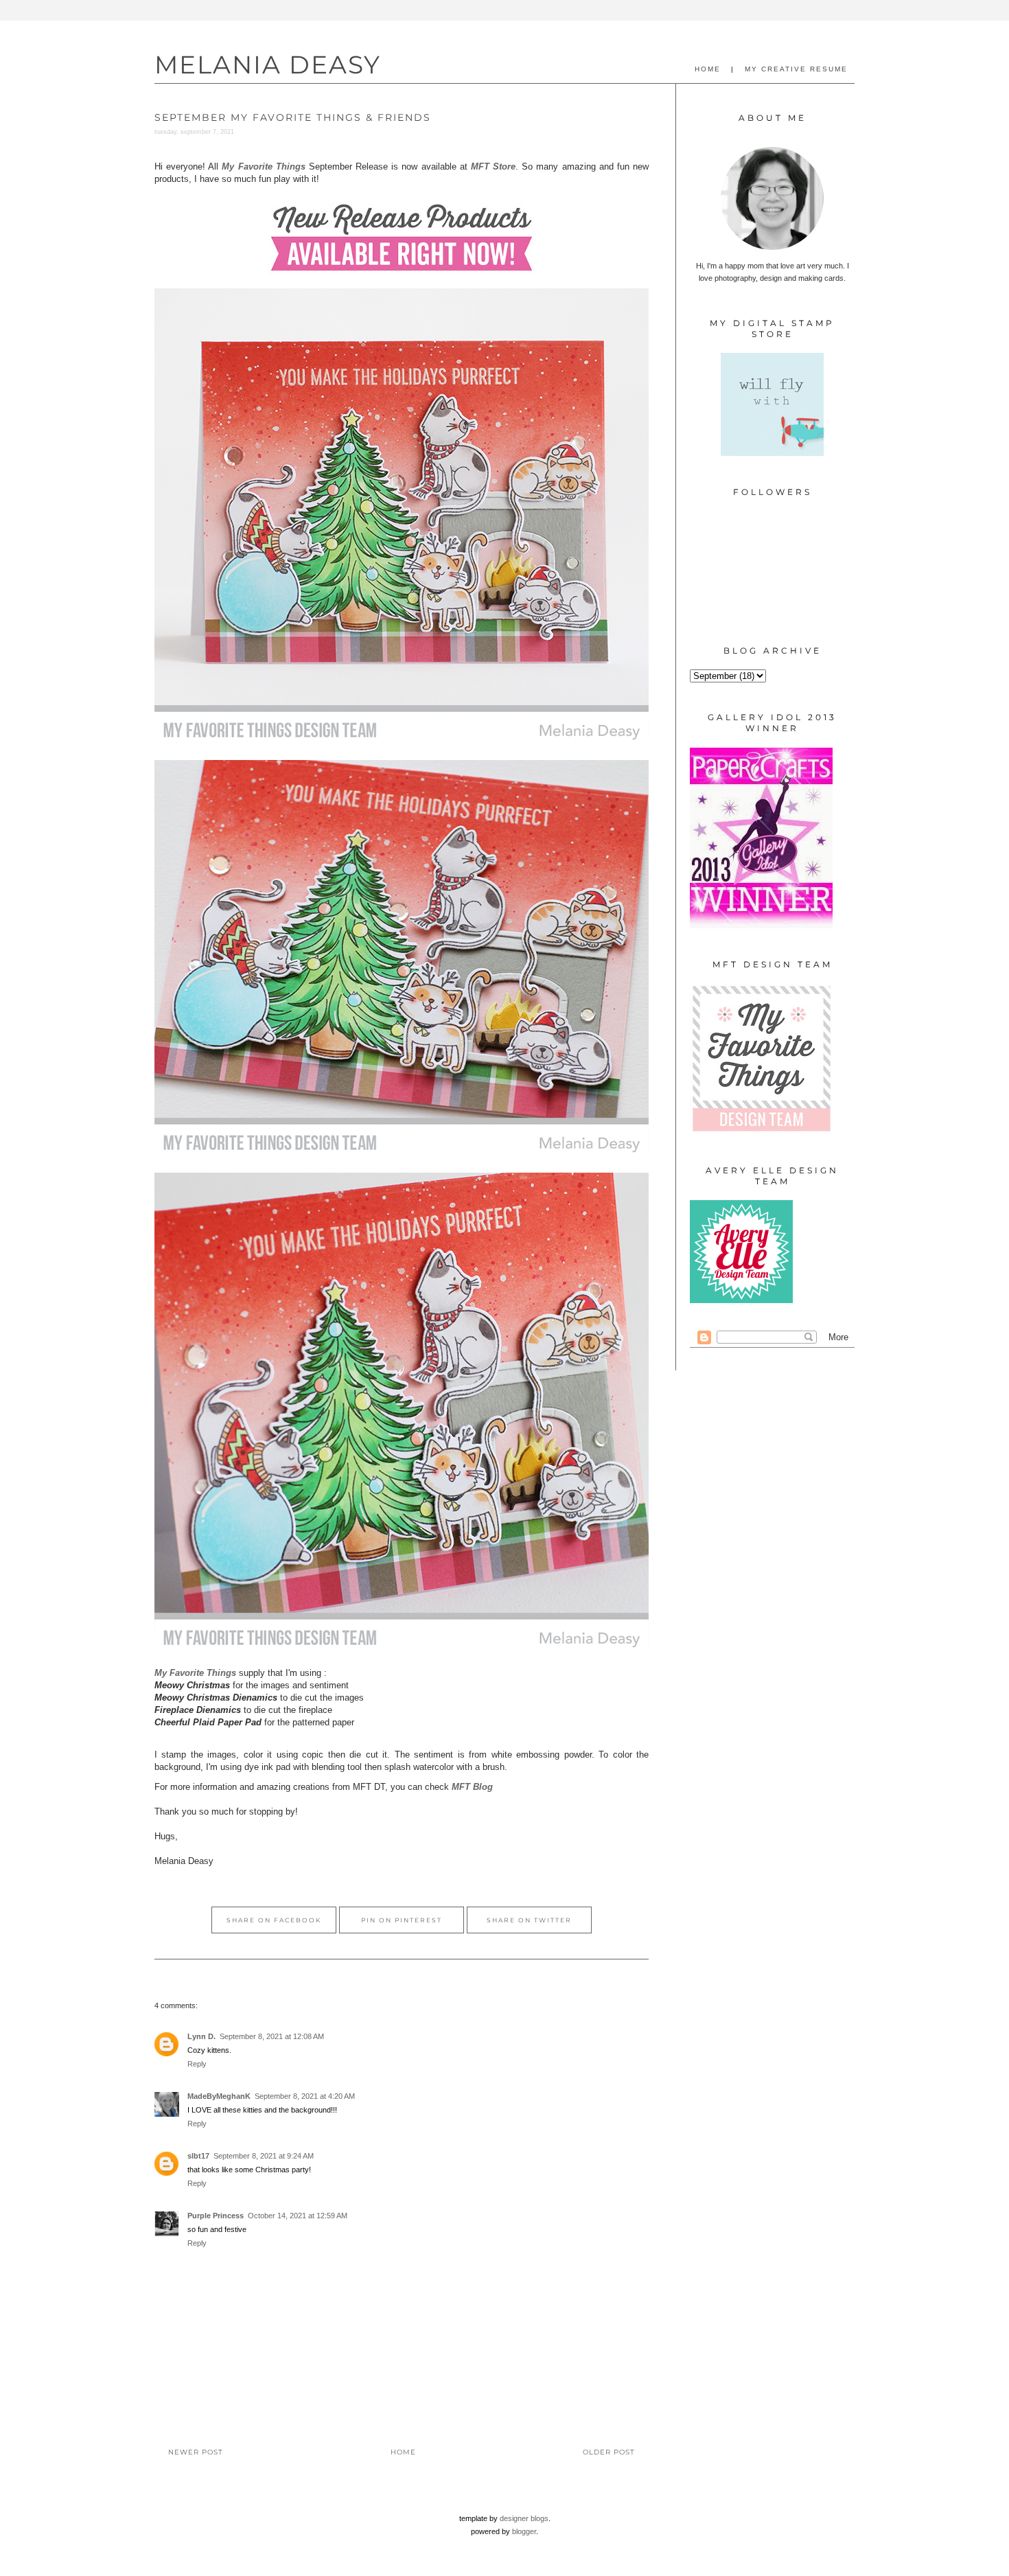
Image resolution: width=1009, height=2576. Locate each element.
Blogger (524, 2531)
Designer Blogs (524, 2518)
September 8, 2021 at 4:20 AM (305, 2096)
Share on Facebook (274, 1920)
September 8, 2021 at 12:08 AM (272, 2036)
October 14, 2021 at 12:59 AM (298, 2216)
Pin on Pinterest (402, 1920)
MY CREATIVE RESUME (796, 69)
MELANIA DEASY (268, 65)
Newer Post (196, 2452)
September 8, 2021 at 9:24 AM (264, 2156)
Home (403, 2452)
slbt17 (198, 2156)
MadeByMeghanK (219, 2096)
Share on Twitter (529, 1920)
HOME (708, 69)
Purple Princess (216, 2216)
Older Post (609, 2452)
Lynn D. (201, 2036)
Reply (197, 2064)
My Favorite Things (263, 166)
